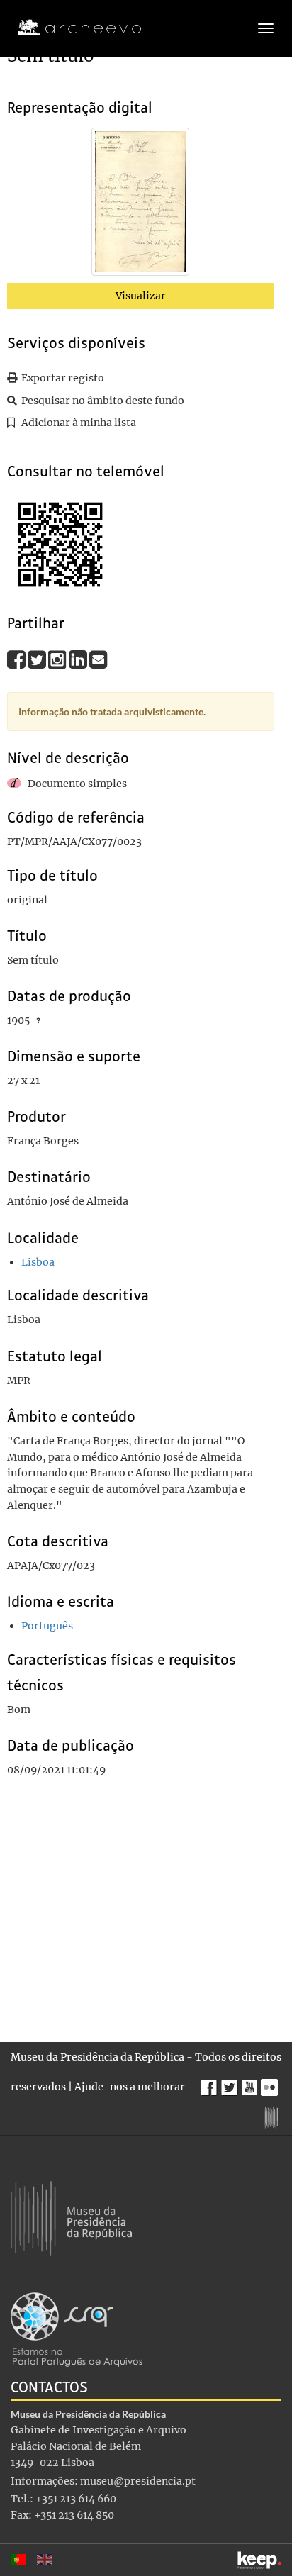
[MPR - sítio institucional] (273, 2116)
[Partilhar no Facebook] (17, 659)
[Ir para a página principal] (71, 28)
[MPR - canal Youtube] (251, 2084)
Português (47, 1626)
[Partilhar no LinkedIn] (79, 659)
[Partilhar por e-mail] (99, 659)
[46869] (140, 205)
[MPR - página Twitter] (231, 2084)
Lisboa (38, 1262)
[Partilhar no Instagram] (58, 659)
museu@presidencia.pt (138, 2481)
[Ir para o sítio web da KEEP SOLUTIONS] (259, 2560)
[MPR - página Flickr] (271, 2084)
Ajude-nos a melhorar (130, 2087)
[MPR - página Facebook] (211, 2084)
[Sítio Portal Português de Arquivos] (77, 2329)
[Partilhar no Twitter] (38, 659)
